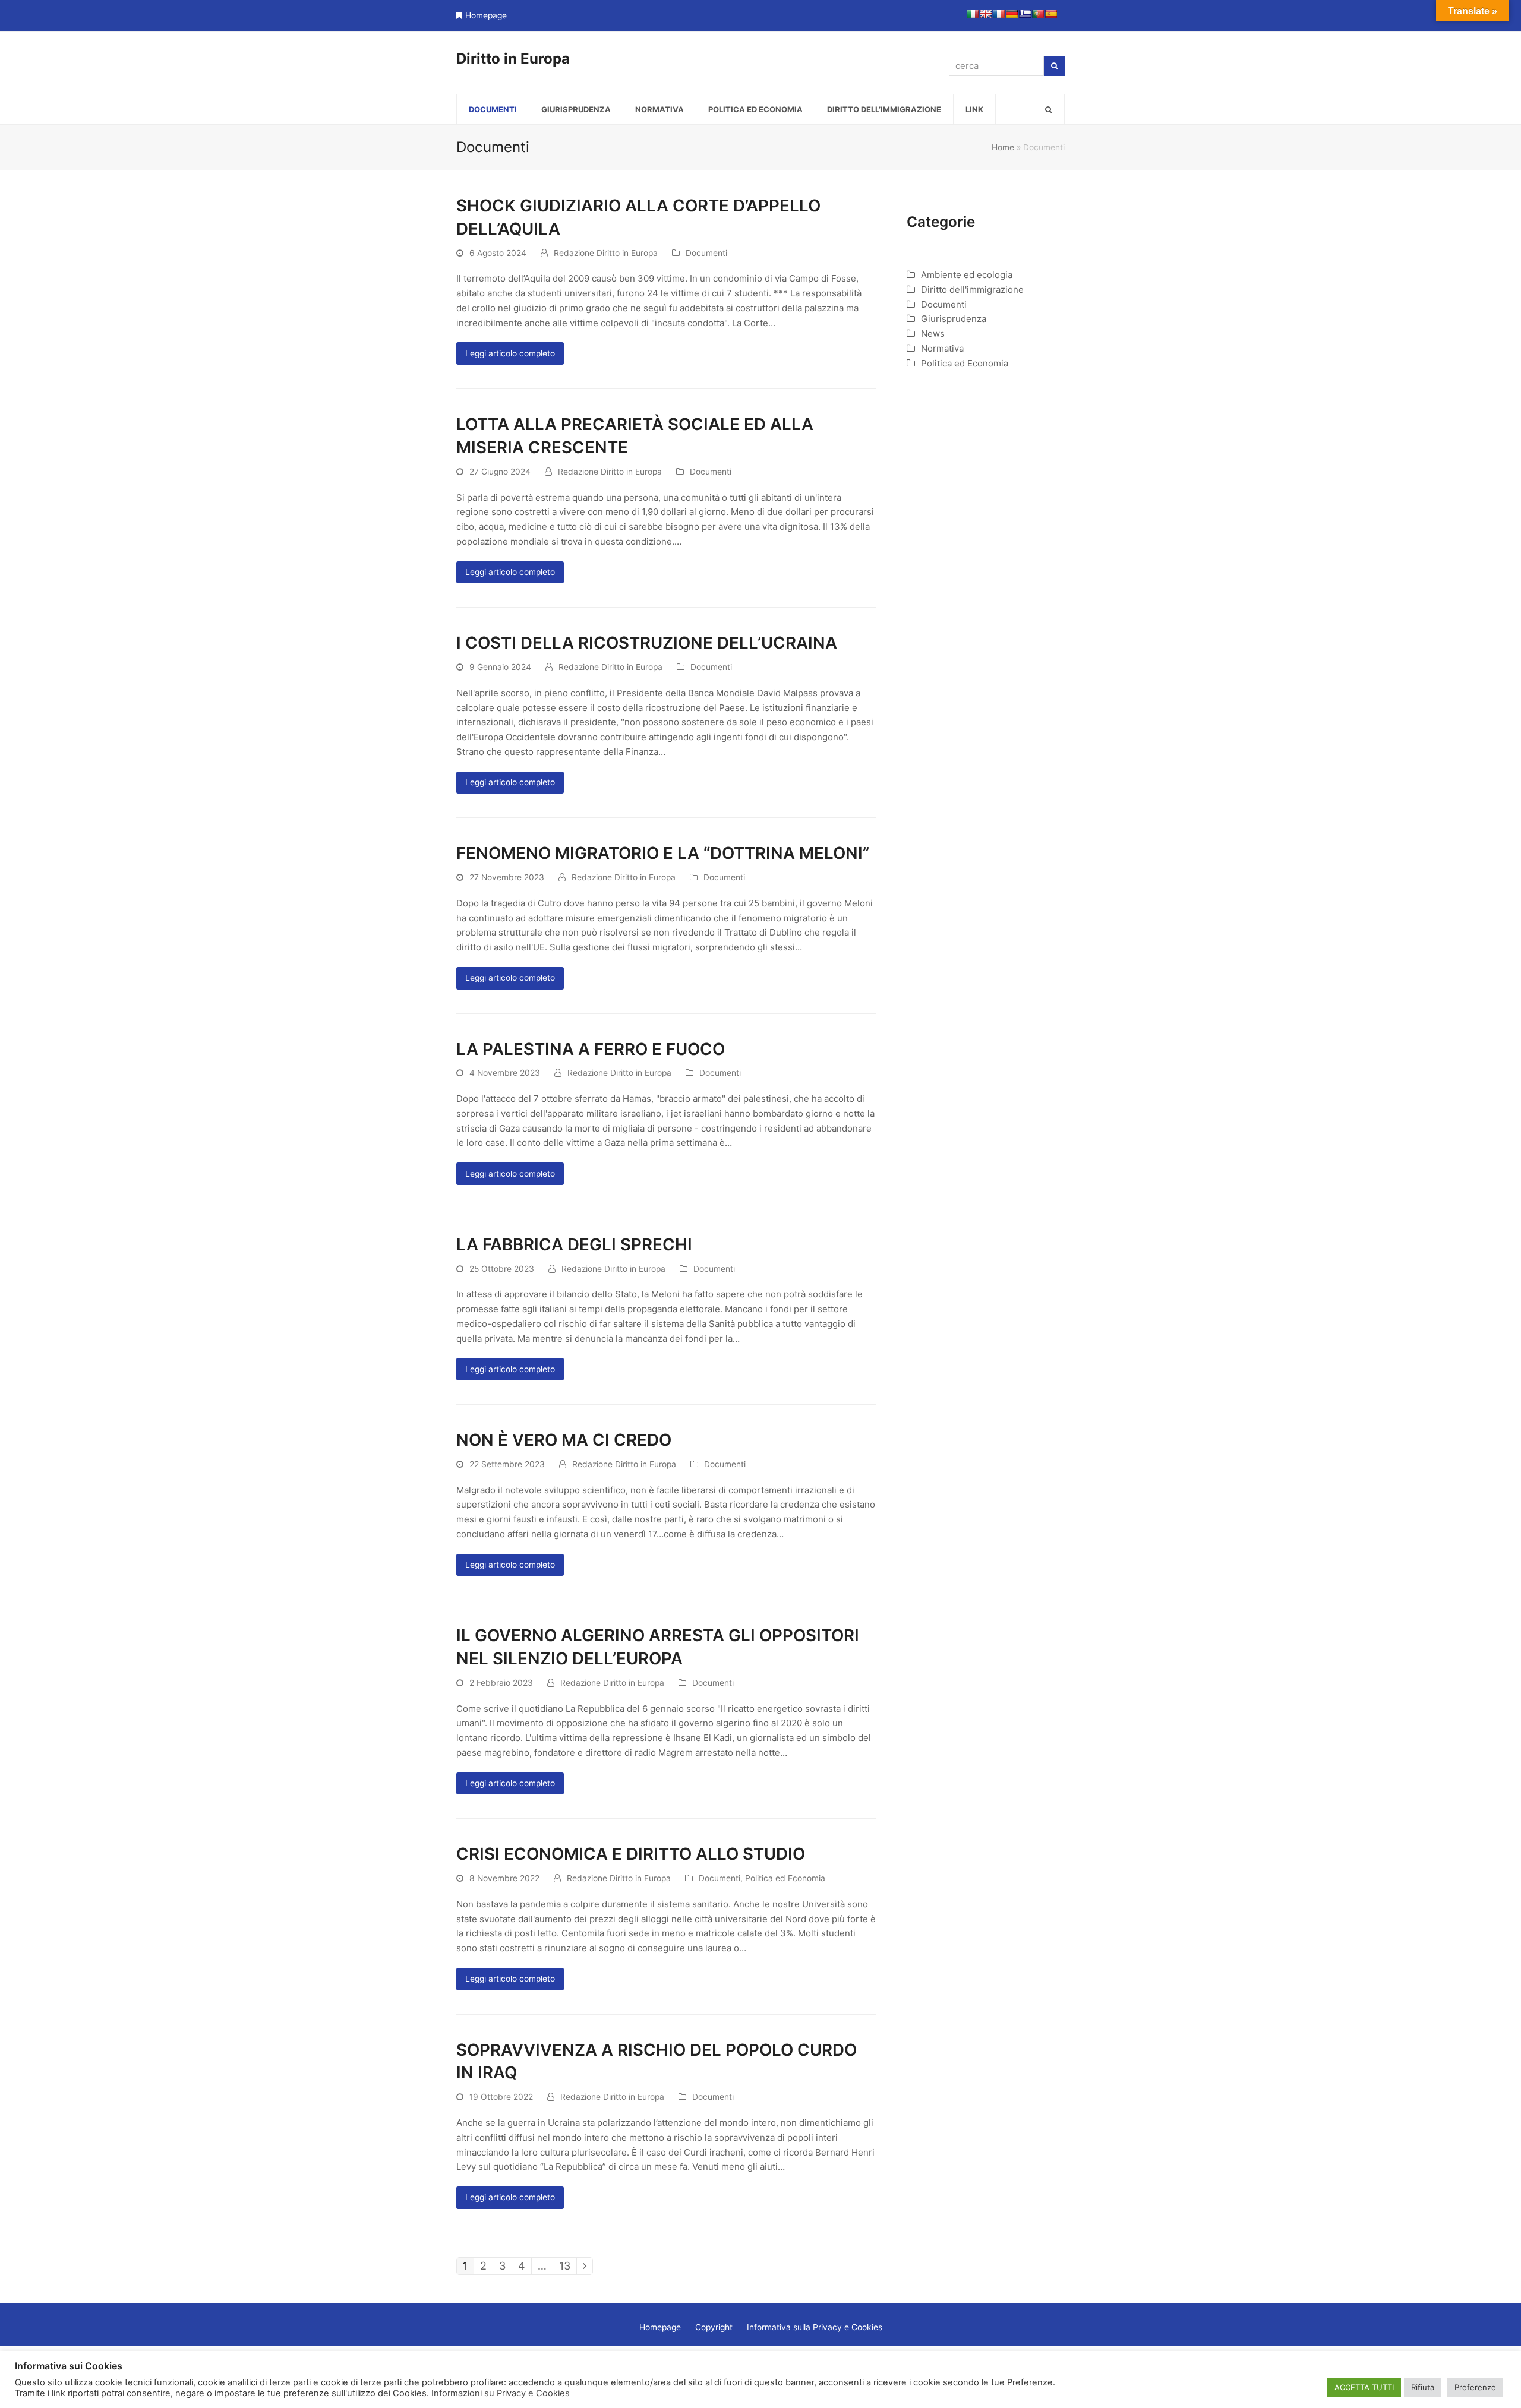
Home (1003, 147)
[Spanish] (1051, 14)
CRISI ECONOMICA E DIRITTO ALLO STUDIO (631, 1854)
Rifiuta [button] (1423, 2387)
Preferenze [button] (1475, 2387)
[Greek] (1025, 14)
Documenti (706, 253)
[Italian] (973, 14)
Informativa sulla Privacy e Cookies (815, 2327)
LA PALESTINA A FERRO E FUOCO (591, 1049)
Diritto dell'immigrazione (972, 290)
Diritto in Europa (513, 59)
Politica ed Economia (785, 1878)
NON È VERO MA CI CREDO (564, 1440)
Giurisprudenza (954, 319)
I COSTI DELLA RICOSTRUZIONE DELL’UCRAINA (647, 643)
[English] (986, 14)
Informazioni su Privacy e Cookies (501, 2393)
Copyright (714, 2327)
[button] (1049, 109)
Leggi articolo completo (510, 353)
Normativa (942, 348)
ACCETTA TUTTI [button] (1364, 2387)
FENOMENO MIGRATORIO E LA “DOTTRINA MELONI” (663, 853)
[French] (999, 14)
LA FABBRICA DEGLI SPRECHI (574, 1244)
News (933, 334)
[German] (1012, 14)
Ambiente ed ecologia (967, 275)
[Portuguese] (1038, 14)
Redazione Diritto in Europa (606, 253)
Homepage (486, 15)
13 (568, 2266)
